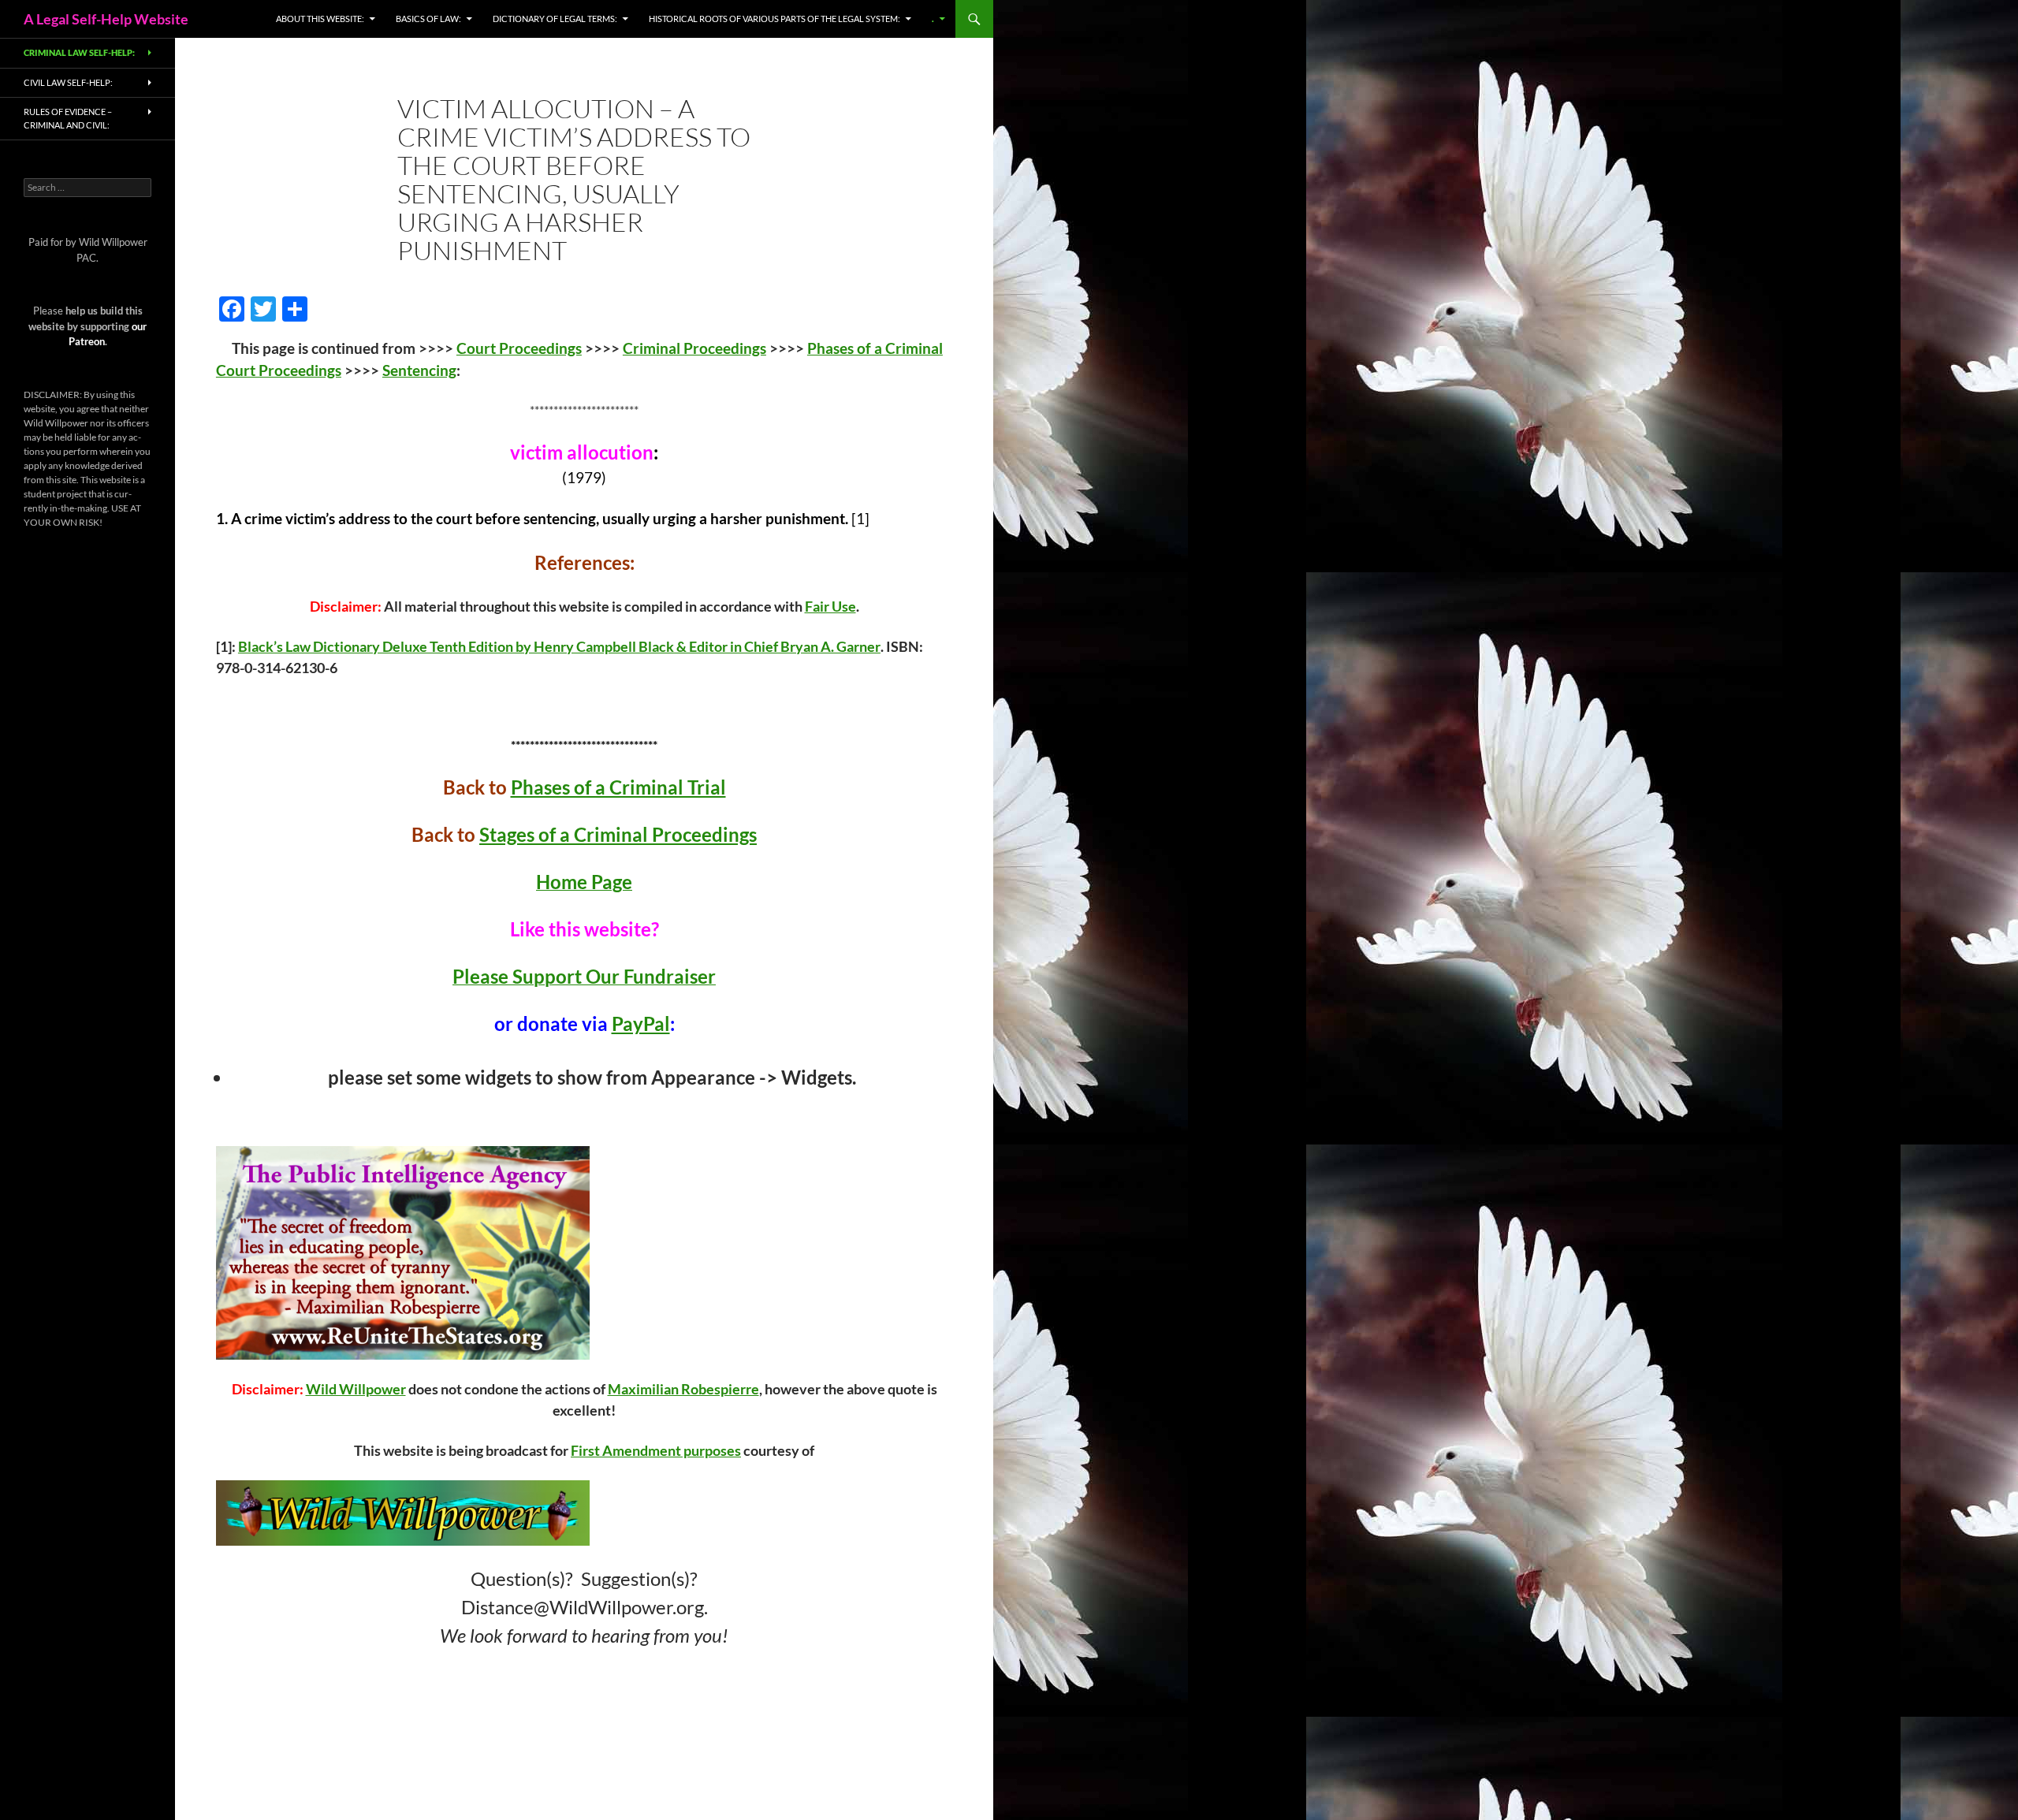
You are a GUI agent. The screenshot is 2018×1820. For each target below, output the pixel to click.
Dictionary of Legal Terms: (555, 19)
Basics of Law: (428, 19)
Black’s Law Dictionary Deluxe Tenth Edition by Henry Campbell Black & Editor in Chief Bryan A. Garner (559, 646)
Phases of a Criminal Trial (618, 787)
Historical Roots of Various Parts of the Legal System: (774, 19)
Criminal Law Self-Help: (79, 52)
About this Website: (320, 19)
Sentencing (419, 370)
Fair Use (830, 606)
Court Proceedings (519, 348)
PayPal (641, 1024)
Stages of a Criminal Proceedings (618, 834)
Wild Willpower (356, 1389)
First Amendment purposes (656, 1450)
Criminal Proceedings (694, 348)
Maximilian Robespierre (683, 1389)
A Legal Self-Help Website (106, 19)
